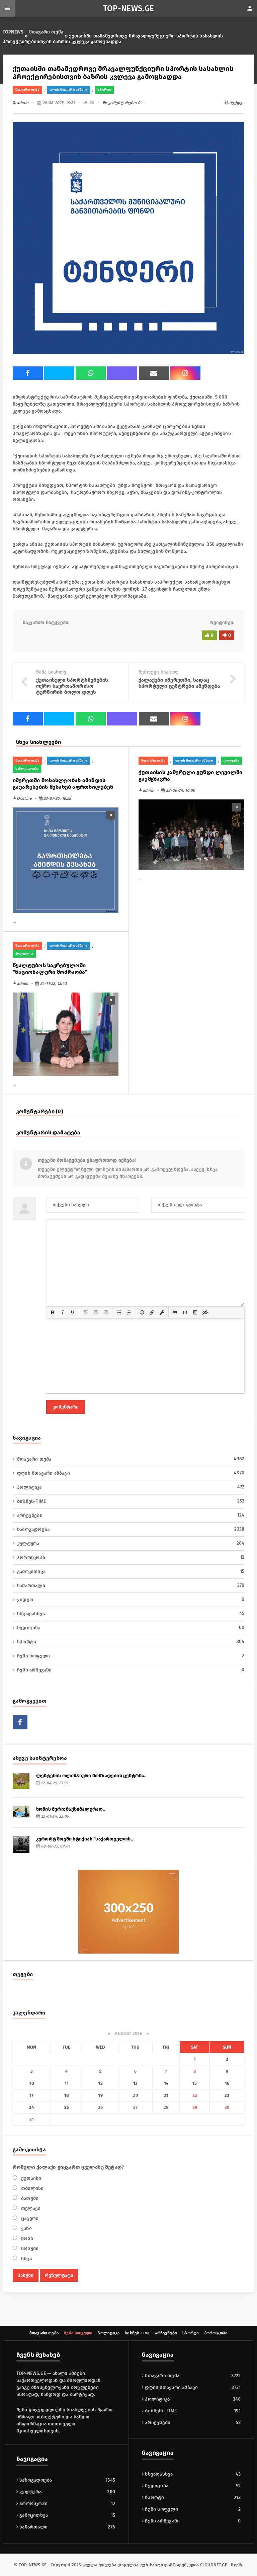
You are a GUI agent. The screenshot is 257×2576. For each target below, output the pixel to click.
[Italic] (63, 1312)
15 (195, 2083)
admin (22, 103)
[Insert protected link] (162, 1312)
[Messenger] (59, 373)
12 (100, 2083)
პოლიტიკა (24, 954)
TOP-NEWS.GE (129, 8)
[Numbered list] (129, 1312)
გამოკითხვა (131, 1571)
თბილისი (32, 2188)
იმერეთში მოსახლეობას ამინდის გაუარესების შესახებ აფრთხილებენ (63, 784)
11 (67, 2083)
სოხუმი (29, 2249)
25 (67, 2107)
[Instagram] (185, 373)
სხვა (26, 2259)
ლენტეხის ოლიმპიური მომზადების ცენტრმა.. (91, 1776)
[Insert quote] (175, 1312)
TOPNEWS (13, 32)
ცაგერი (29, 2218)
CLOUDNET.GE (214, 2565)
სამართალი (131, 1585)
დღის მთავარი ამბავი (68, 90)
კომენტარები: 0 (123, 103)
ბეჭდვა (236, 103)
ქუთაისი (31, 2178)
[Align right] (106, 1312)
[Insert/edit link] (152, 1312)
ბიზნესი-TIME (160, 2411)
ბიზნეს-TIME (131, 1501)
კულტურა (232, 761)
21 (166, 2095)
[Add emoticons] (142, 1312)
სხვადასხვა (131, 1614)
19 (100, 2095)
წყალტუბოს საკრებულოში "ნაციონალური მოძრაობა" (50, 969)
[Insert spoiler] (195, 1312)
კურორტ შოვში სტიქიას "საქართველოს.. (84, 1839)
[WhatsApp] (91, 373)
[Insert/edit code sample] (185, 1312)
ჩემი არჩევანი (131, 1670)
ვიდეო (131, 1600)
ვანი (26, 2228)
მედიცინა (131, 1628)
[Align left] (86, 1312)
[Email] (154, 373)
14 (166, 2083)
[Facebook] (28, 373)
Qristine (22, 798)
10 (32, 2083)
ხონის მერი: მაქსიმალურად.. (70, 1809)
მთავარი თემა (46, 32)
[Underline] (73, 1312)
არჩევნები (131, 1515)
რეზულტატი (59, 2275)
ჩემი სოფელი (131, 1656)
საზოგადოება (27, 769)
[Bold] (53, 1312)
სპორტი (104, 90)
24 (31, 2107)
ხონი (26, 2239)
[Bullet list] (119, 1312)
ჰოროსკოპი (131, 1557)
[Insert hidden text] (205, 1312)
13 (135, 2083)
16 (227, 2083)
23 (227, 2095)
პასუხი (26, 2275)
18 (66, 2095)
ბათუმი (29, 2198)
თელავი (30, 2208)
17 (31, 2095)
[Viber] (122, 373)
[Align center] (96, 1312)
